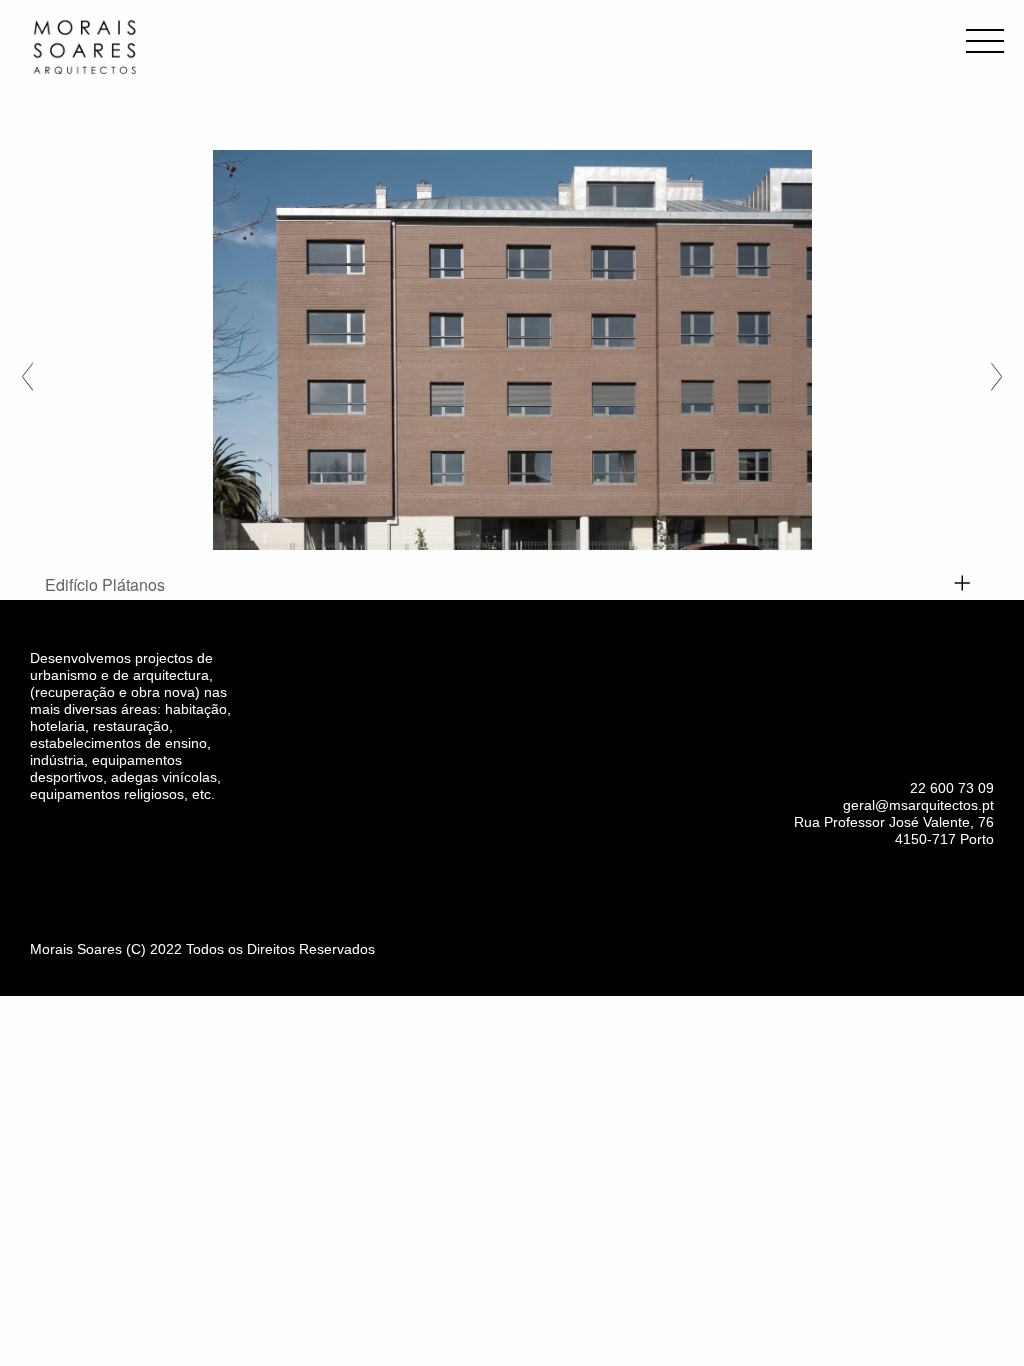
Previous (27, 373)
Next (996, 373)
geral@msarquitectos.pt (918, 805)
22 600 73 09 (952, 788)
